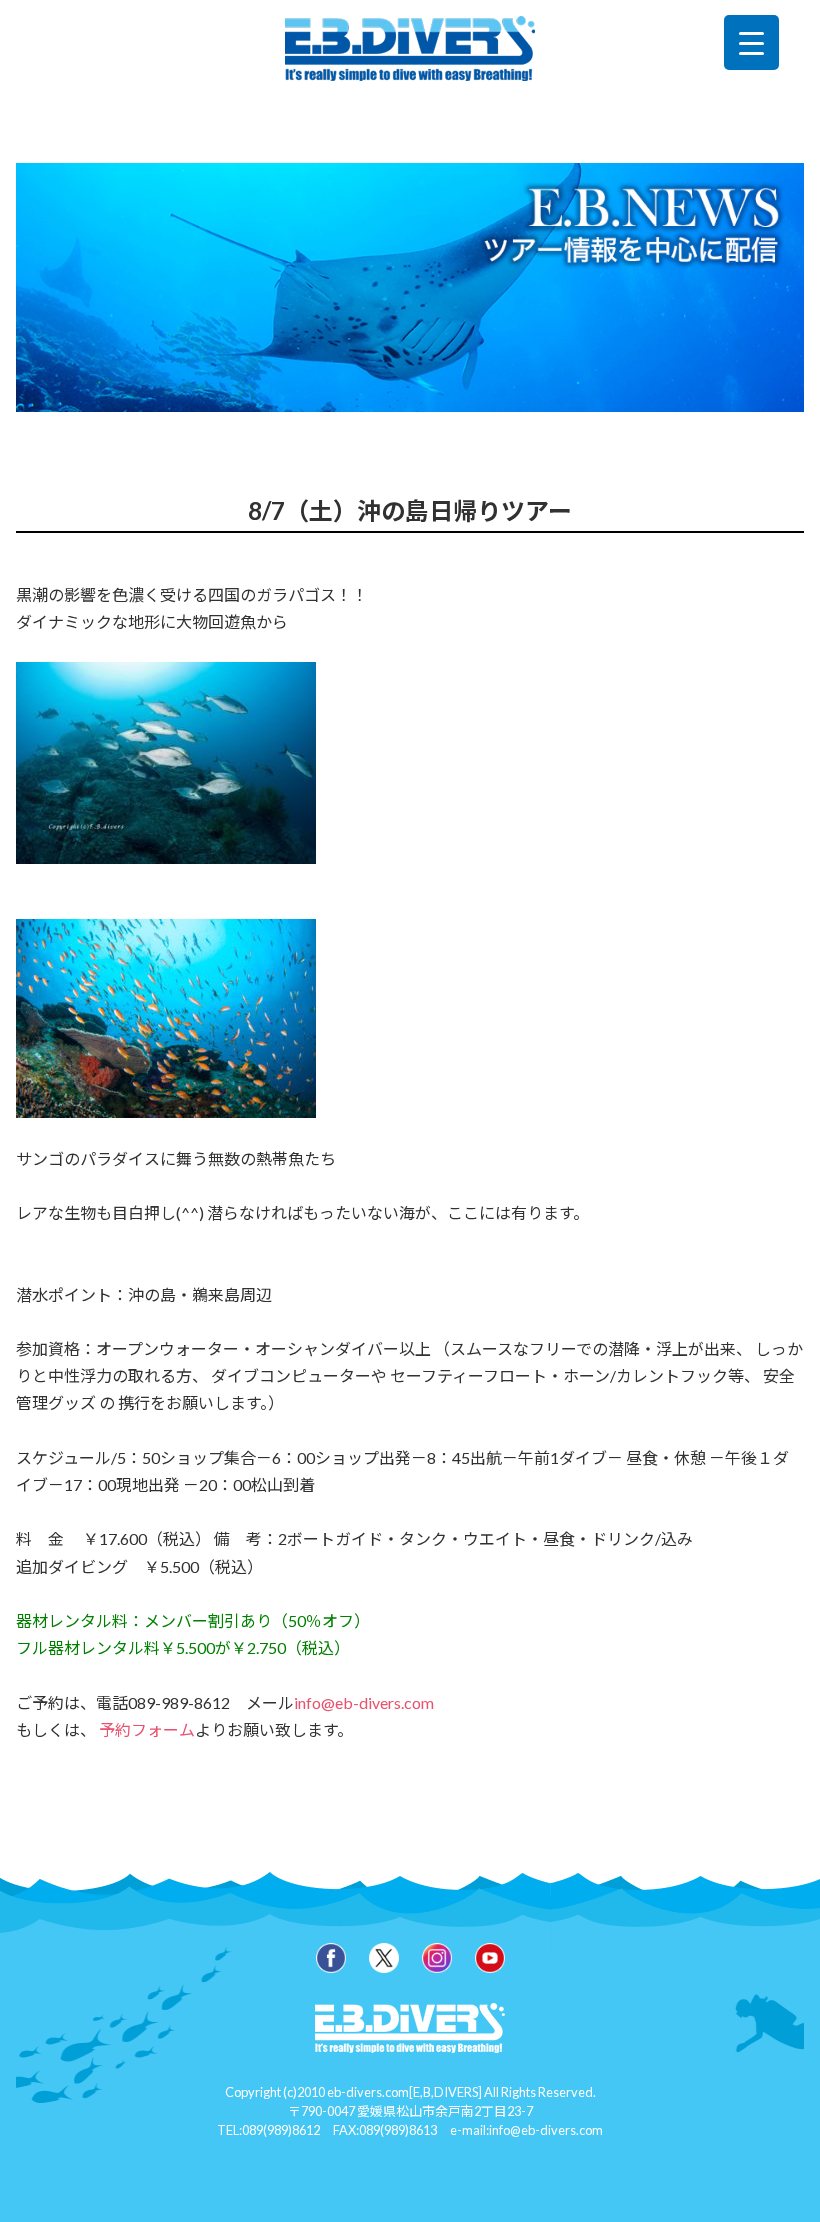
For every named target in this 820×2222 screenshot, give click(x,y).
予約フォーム (147, 1729)
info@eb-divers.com (364, 1702)
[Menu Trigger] (751, 42)
